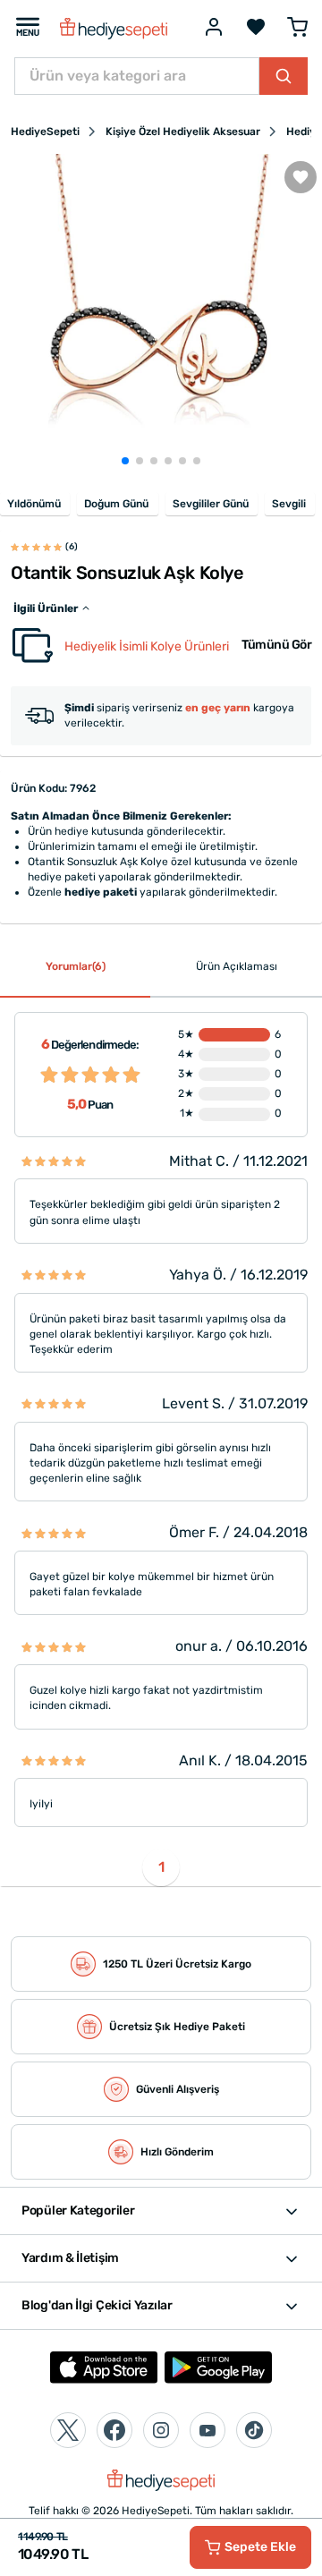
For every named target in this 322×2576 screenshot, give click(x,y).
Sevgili (289, 504)
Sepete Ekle (260, 2547)
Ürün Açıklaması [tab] (237, 966)
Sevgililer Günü (211, 504)
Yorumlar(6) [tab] (76, 966)
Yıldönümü (34, 504)
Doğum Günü (116, 504)
